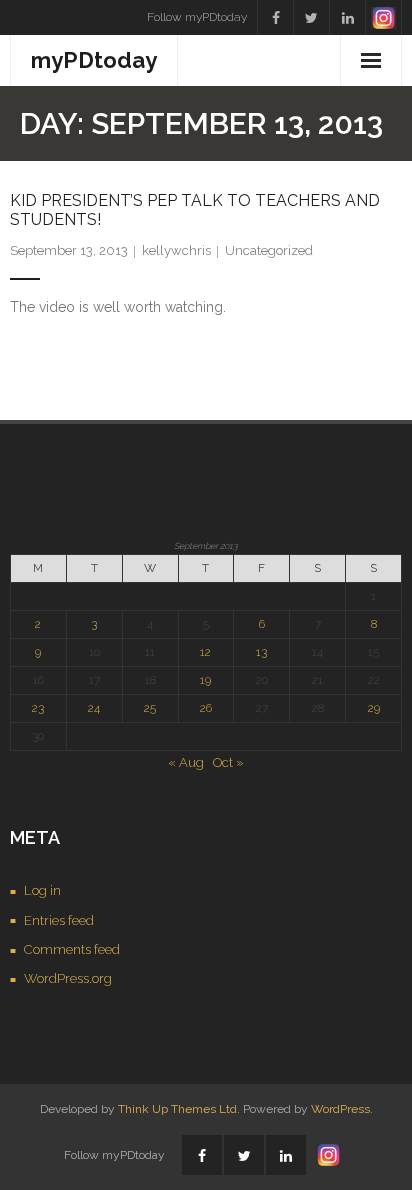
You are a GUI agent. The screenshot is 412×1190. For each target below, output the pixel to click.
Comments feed (72, 949)
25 (150, 708)
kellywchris (176, 250)
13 (261, 652)
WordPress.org (68, 978)
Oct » (228, 762)
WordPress (340, 1109)
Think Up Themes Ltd (177, 1109)
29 (374, 708)
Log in (42, 890)
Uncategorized (269, 250)
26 (206, 708)
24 (94, 708)
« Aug (186, 762)
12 (205, 652)
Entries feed (59, 920)
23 (38, 708)
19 (205, 680)
